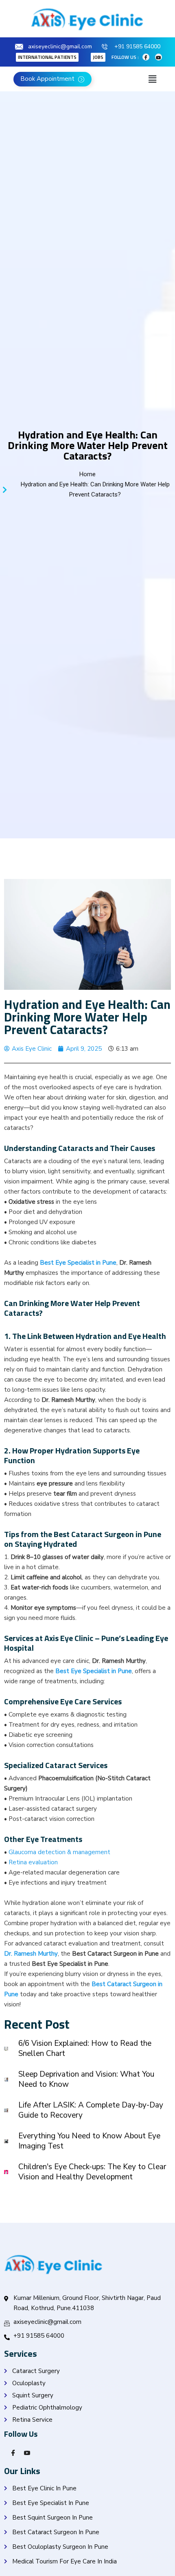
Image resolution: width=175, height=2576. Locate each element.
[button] (152, 79)
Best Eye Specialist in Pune (78, 1263)
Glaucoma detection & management (59, 1852)
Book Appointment (48, 79)
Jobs (98, 57)
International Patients (47, 57)
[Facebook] (146, 57)
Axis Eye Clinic (69, 1638)
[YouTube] (24, 2452)
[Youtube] (159, 57)
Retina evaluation (33, 1862)
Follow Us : (125, 57)
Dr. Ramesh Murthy (31, 1954)
